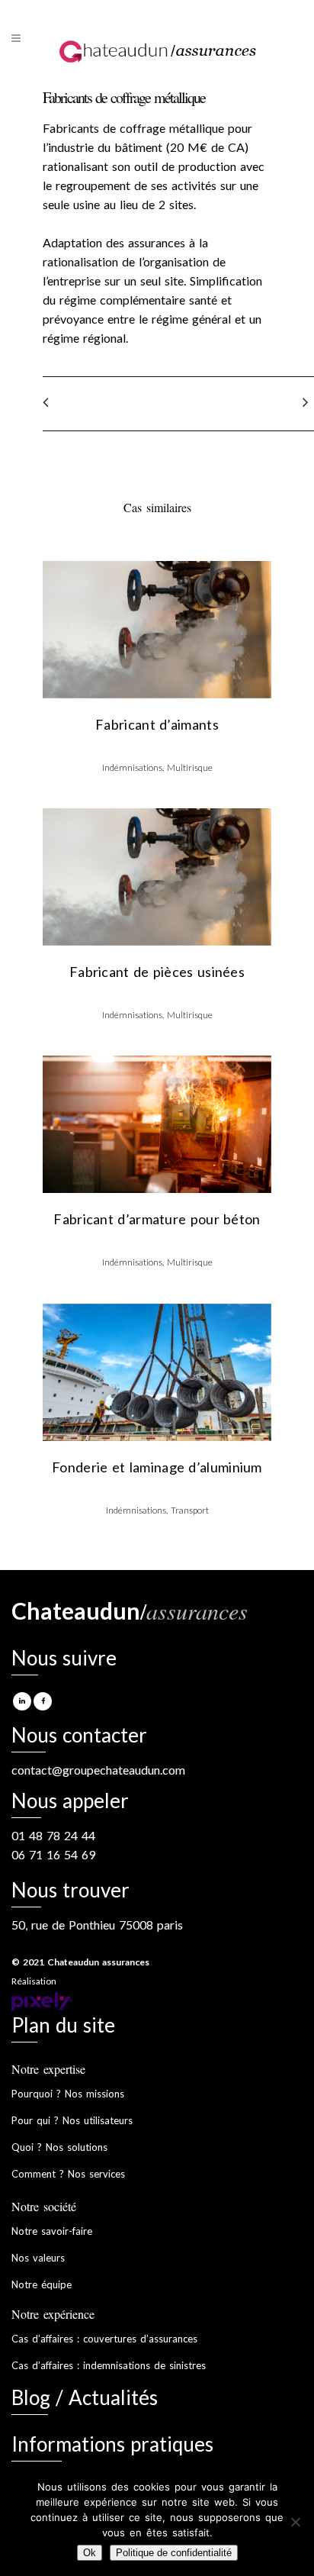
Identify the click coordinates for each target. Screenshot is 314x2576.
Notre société (44, 2206)
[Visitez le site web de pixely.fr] (42, 2000)
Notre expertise (48, 2069)
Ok (90, 2553)
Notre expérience (53, 2314)
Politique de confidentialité (174, 2553)
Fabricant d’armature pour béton (157, 1219)
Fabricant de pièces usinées (157, 972)
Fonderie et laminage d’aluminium (157, 1467)
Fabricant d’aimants (157, 724)
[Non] (295, 2522)
